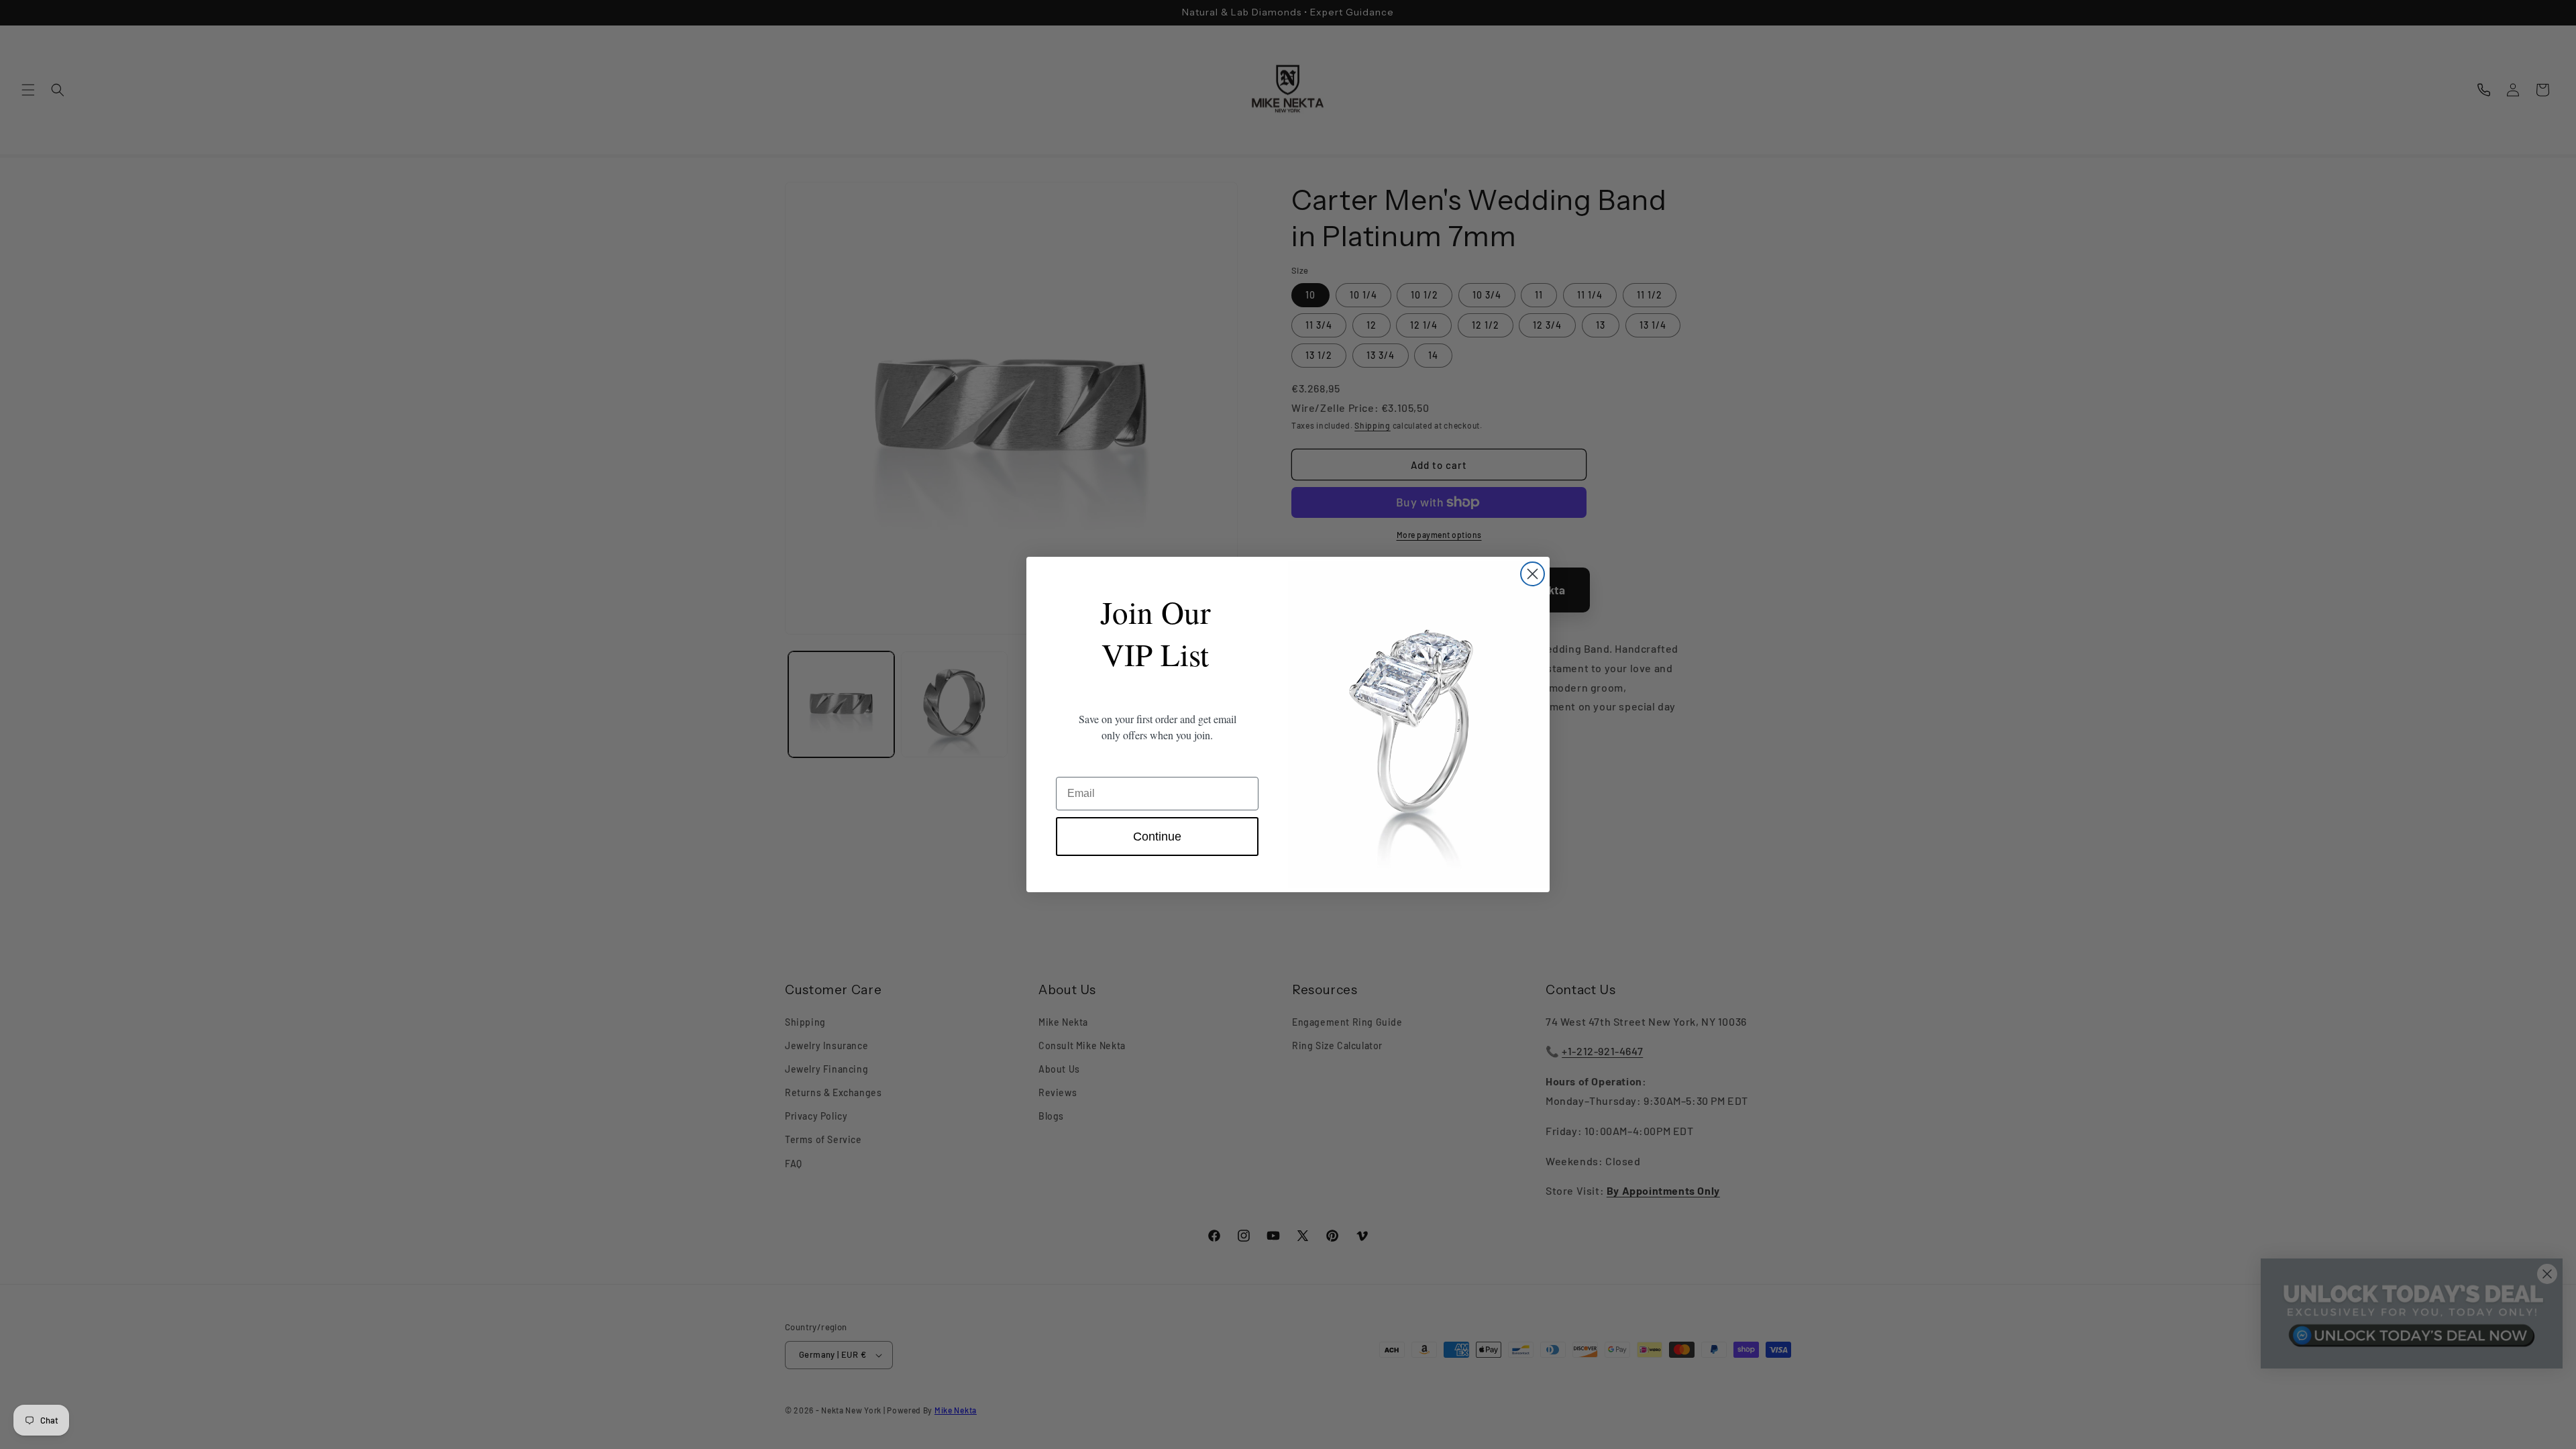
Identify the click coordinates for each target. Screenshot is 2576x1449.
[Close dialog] (1533, 574)
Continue (1157, 837)
